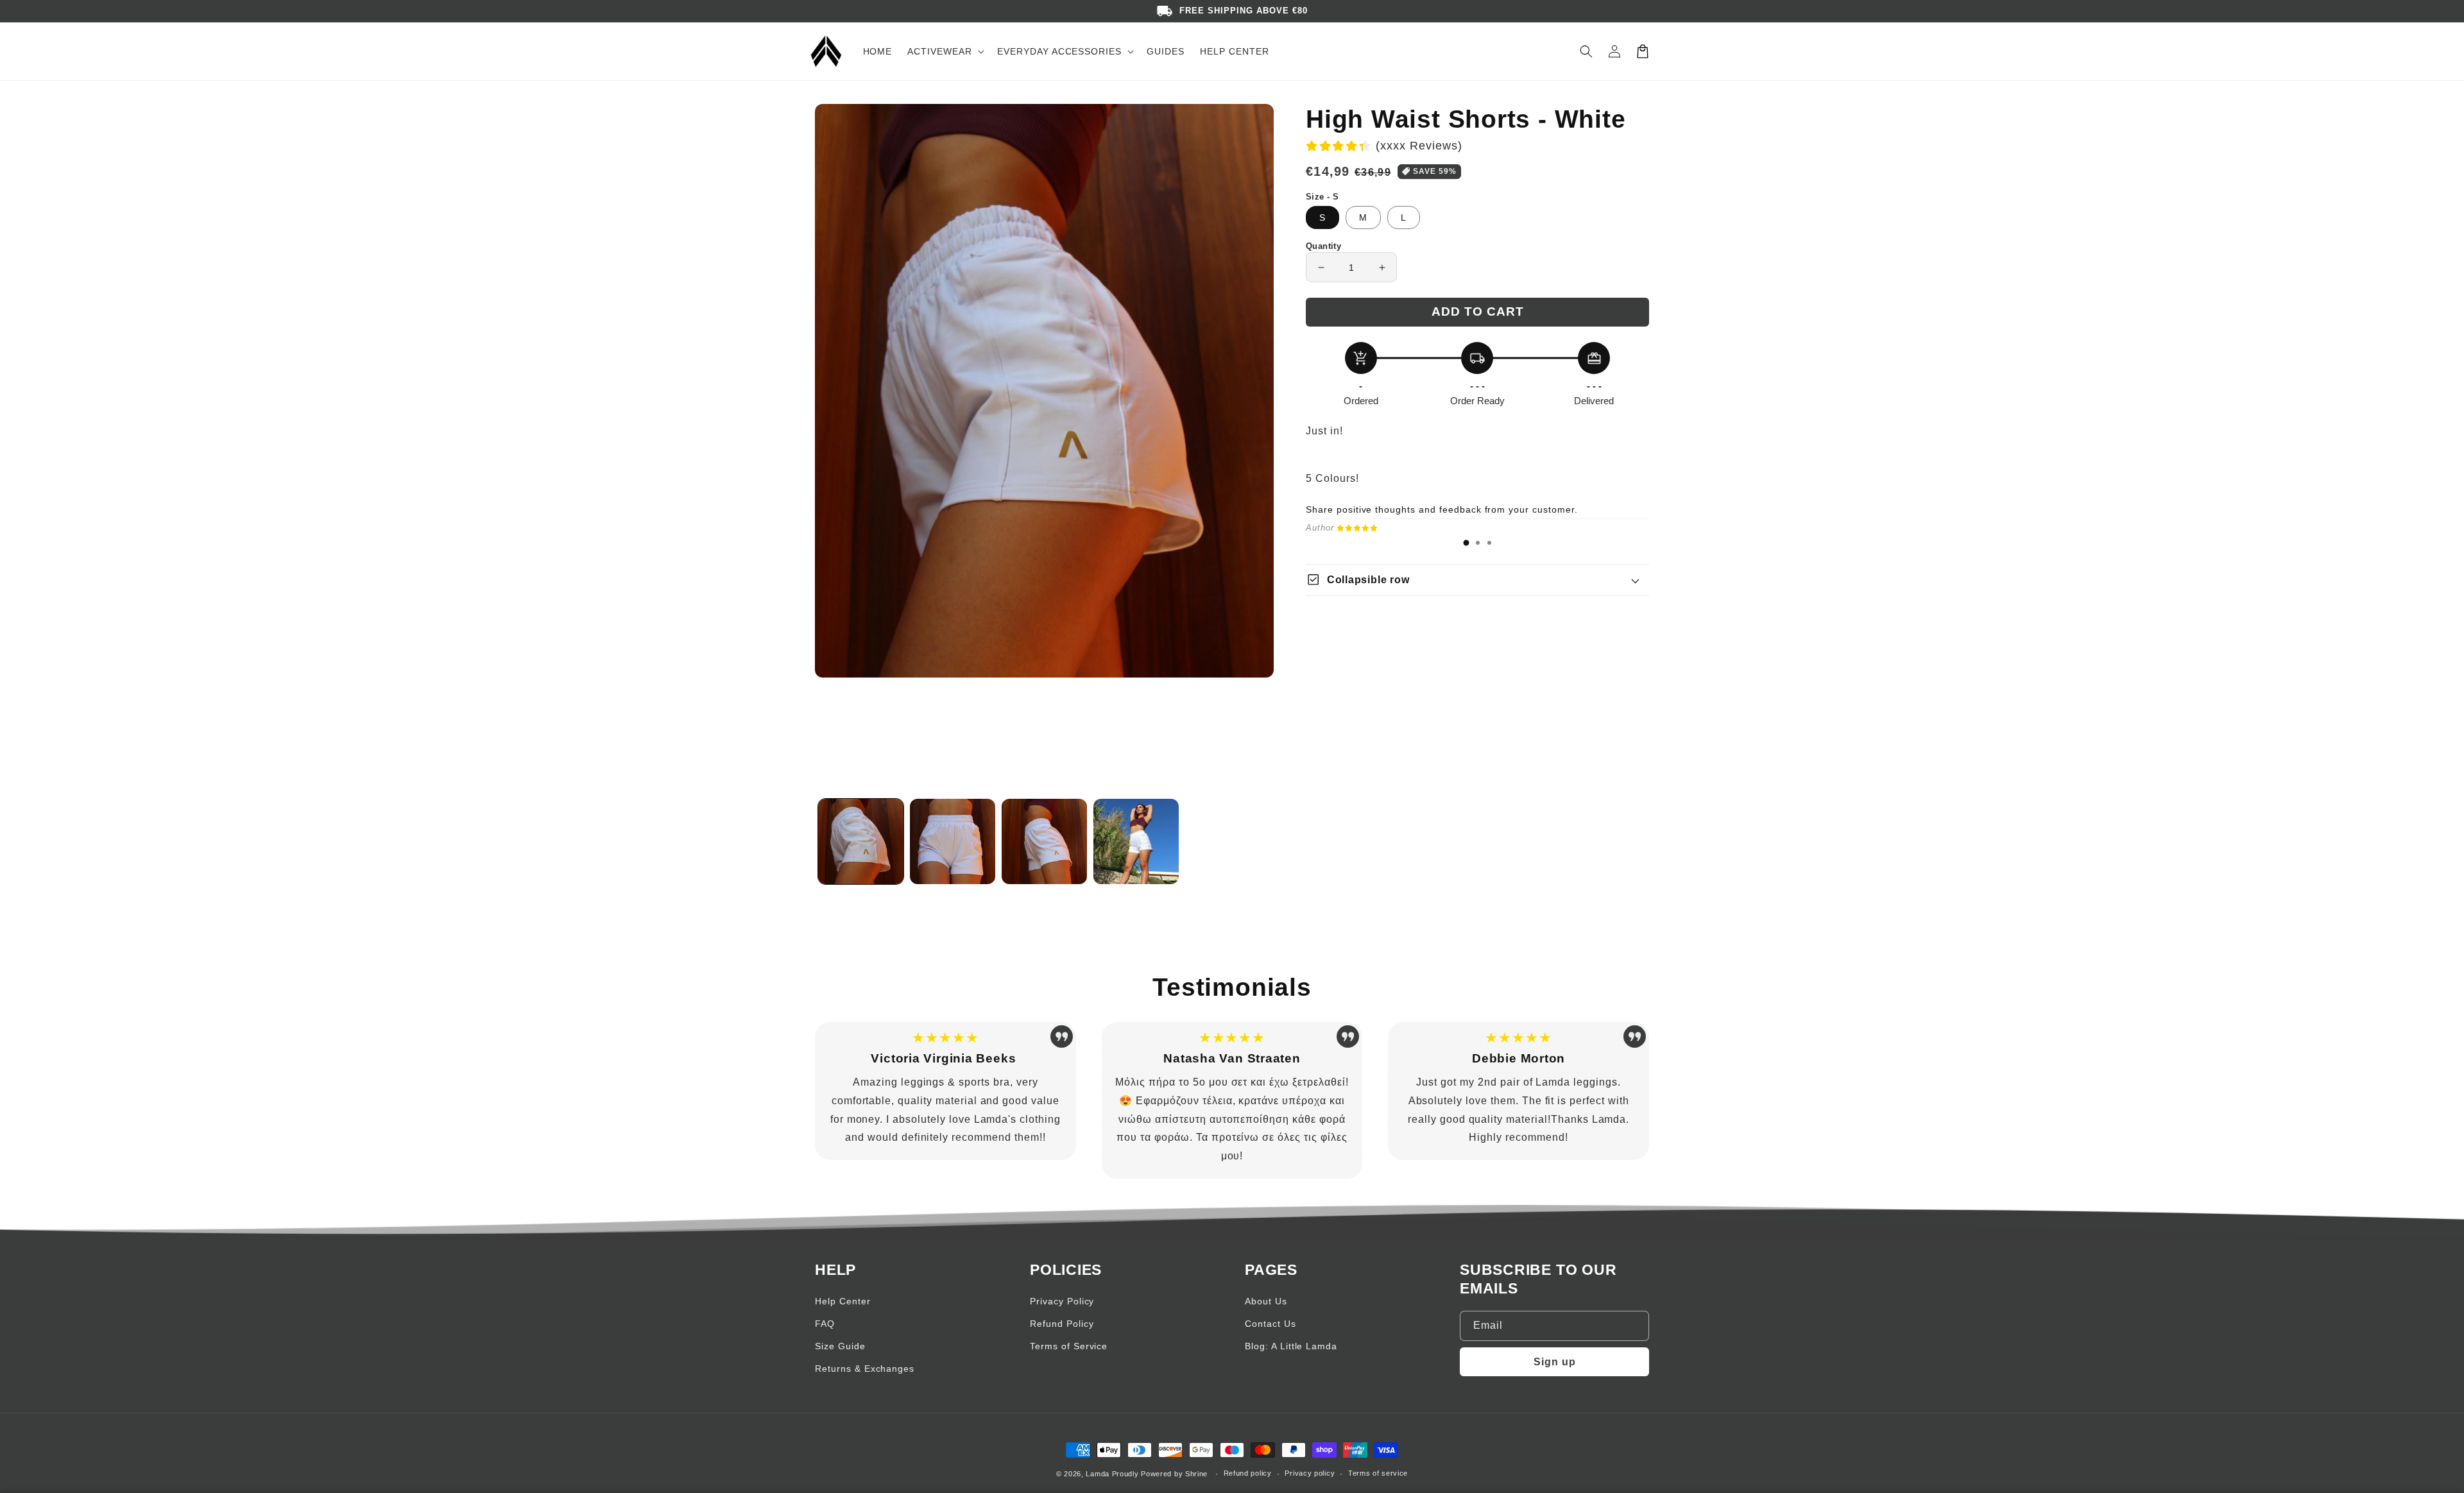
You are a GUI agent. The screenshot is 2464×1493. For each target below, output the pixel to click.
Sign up (1555, 1362)
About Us (1266, 1301)
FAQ (825, 1324)
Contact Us (1270, 1324)
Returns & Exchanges (865, 1369)
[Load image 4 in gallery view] (1136, 841)
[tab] (1466, 543)
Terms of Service (1069, 1346)
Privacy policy (1310, 1473)
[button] (1586, 51)
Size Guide (840, 1346)
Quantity (1323, 246)
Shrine (1196, 1474)
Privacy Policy (1062, 1301)
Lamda (1098, 1474)
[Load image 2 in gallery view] (953, 841)
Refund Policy (1062, 1324)
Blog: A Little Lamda (1291, 1346)
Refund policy (1248, 1473)
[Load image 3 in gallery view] (1044, 841)
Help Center (843, 1301)
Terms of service (1378, 1473)
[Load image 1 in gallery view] (861, 841)
